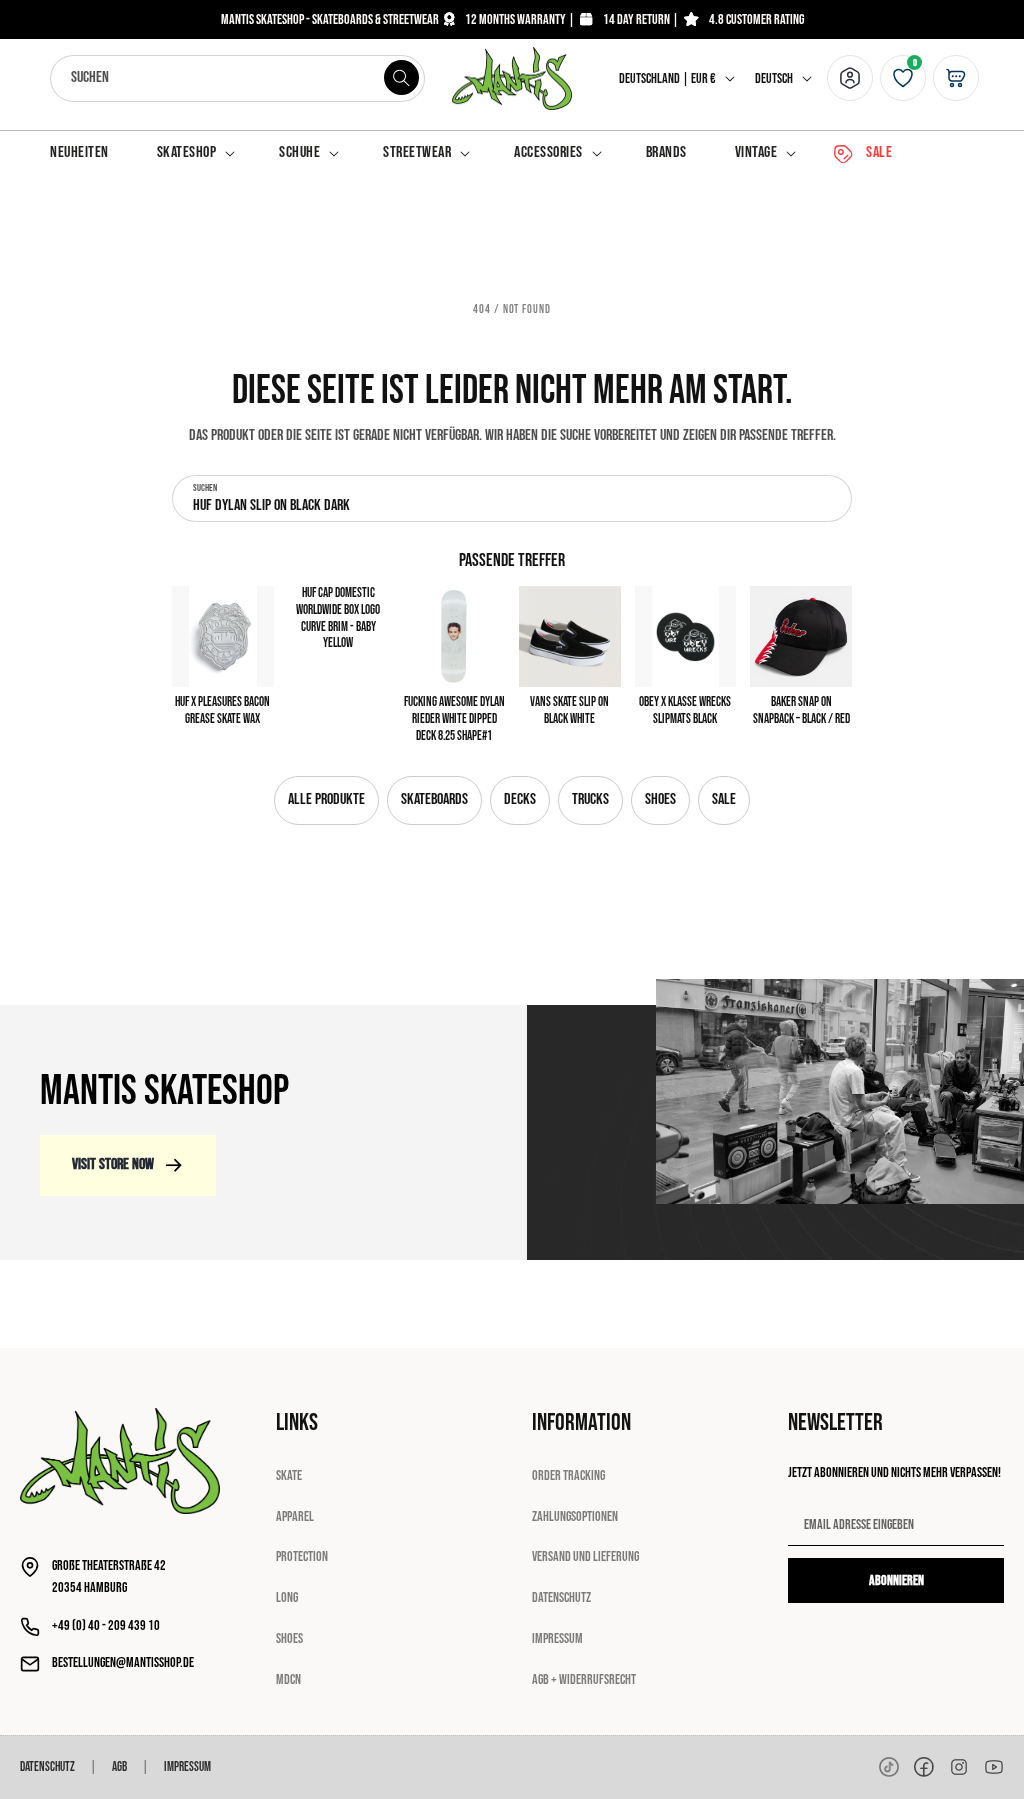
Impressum (557, 1638)
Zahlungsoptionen (575, 1516)
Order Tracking (568, 1475)
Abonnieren (896, 1580)
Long (287, 1597)
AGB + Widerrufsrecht (584, 1679)
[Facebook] (924, 1767)
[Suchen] (402, 78)
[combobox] (237, 78)
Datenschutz (561, 1597)
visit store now (113, 1164)
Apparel (295, 1516)
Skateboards (434, 799)
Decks (520, 799)
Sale (724, 799)
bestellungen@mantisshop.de (123, 1662)
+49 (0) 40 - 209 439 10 (106, 1625)
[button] (194, 153)
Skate (289, 1475)
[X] (959, 1767)
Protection (302, 1556)
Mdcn (288, 1679)
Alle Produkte (326, 799)
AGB (119, 1767)
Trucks (590, 799)
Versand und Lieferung (585, 1556)
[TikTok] (889, 1767)
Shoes (660, 799)
